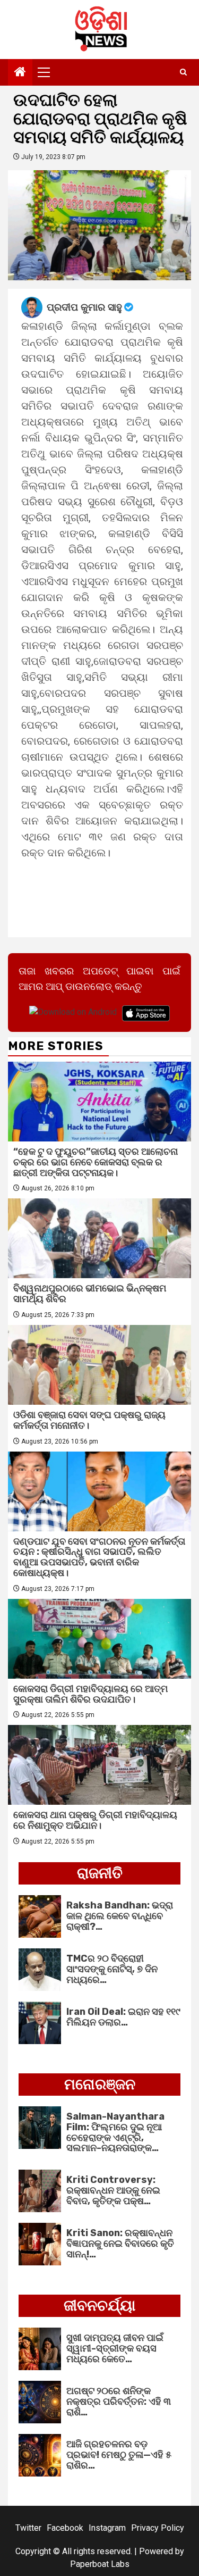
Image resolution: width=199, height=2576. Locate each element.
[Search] (183, 72)
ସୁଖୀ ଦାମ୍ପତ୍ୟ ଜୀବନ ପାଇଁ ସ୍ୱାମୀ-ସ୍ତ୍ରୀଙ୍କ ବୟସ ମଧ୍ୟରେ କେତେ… (115, 2348)
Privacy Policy (158, 2528)
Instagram (107, 2528)
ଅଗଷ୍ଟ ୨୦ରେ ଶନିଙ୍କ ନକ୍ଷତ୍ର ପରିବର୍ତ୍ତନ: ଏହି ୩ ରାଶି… (119, 2402)
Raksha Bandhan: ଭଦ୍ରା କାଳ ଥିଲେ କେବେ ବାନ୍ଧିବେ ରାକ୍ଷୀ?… (120, 1916)
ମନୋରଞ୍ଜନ (100, 2084)
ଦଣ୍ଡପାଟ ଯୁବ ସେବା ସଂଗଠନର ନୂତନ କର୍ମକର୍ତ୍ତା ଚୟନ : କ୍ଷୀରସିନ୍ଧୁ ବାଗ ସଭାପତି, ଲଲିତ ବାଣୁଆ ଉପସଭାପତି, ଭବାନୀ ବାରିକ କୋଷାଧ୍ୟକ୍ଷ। (99, 1557)
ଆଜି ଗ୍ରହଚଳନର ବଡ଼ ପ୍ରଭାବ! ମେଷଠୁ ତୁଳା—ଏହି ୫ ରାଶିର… (119, 2455)
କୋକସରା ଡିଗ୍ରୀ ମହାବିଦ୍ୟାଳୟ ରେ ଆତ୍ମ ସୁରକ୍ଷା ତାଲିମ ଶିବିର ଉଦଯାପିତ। (90, 1694)
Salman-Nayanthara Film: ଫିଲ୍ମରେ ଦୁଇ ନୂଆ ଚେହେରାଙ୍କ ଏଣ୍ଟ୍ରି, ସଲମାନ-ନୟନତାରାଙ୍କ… (115, 2132)
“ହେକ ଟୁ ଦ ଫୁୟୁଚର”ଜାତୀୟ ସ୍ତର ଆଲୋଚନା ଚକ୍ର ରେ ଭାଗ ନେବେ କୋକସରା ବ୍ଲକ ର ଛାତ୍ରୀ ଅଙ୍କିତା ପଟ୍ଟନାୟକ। (96, 1162)
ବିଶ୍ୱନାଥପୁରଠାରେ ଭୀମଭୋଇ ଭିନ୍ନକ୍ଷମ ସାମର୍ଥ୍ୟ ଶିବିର (90, 1294)
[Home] (20, 73)
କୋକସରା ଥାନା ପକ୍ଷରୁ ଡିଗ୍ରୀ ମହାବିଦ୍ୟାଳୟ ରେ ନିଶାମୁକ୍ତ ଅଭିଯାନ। (95, 1820)
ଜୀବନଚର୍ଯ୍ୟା (99, 2306)
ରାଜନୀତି (100, 1873)
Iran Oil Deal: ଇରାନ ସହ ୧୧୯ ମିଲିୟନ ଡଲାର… (123, 2017)
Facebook (65, 2528)
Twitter (28, 2528)
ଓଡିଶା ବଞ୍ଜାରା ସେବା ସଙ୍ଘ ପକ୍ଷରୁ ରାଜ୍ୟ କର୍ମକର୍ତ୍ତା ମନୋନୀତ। (89, 1420)
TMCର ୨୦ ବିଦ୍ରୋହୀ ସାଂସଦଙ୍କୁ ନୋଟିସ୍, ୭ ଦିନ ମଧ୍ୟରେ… (112, 1969)
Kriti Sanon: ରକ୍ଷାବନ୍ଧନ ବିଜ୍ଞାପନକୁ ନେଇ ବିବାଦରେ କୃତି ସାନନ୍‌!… (120, 2244)
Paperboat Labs (100, 2564)
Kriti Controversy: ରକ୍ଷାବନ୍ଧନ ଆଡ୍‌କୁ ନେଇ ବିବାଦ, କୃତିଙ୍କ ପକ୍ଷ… (113, 2190)
